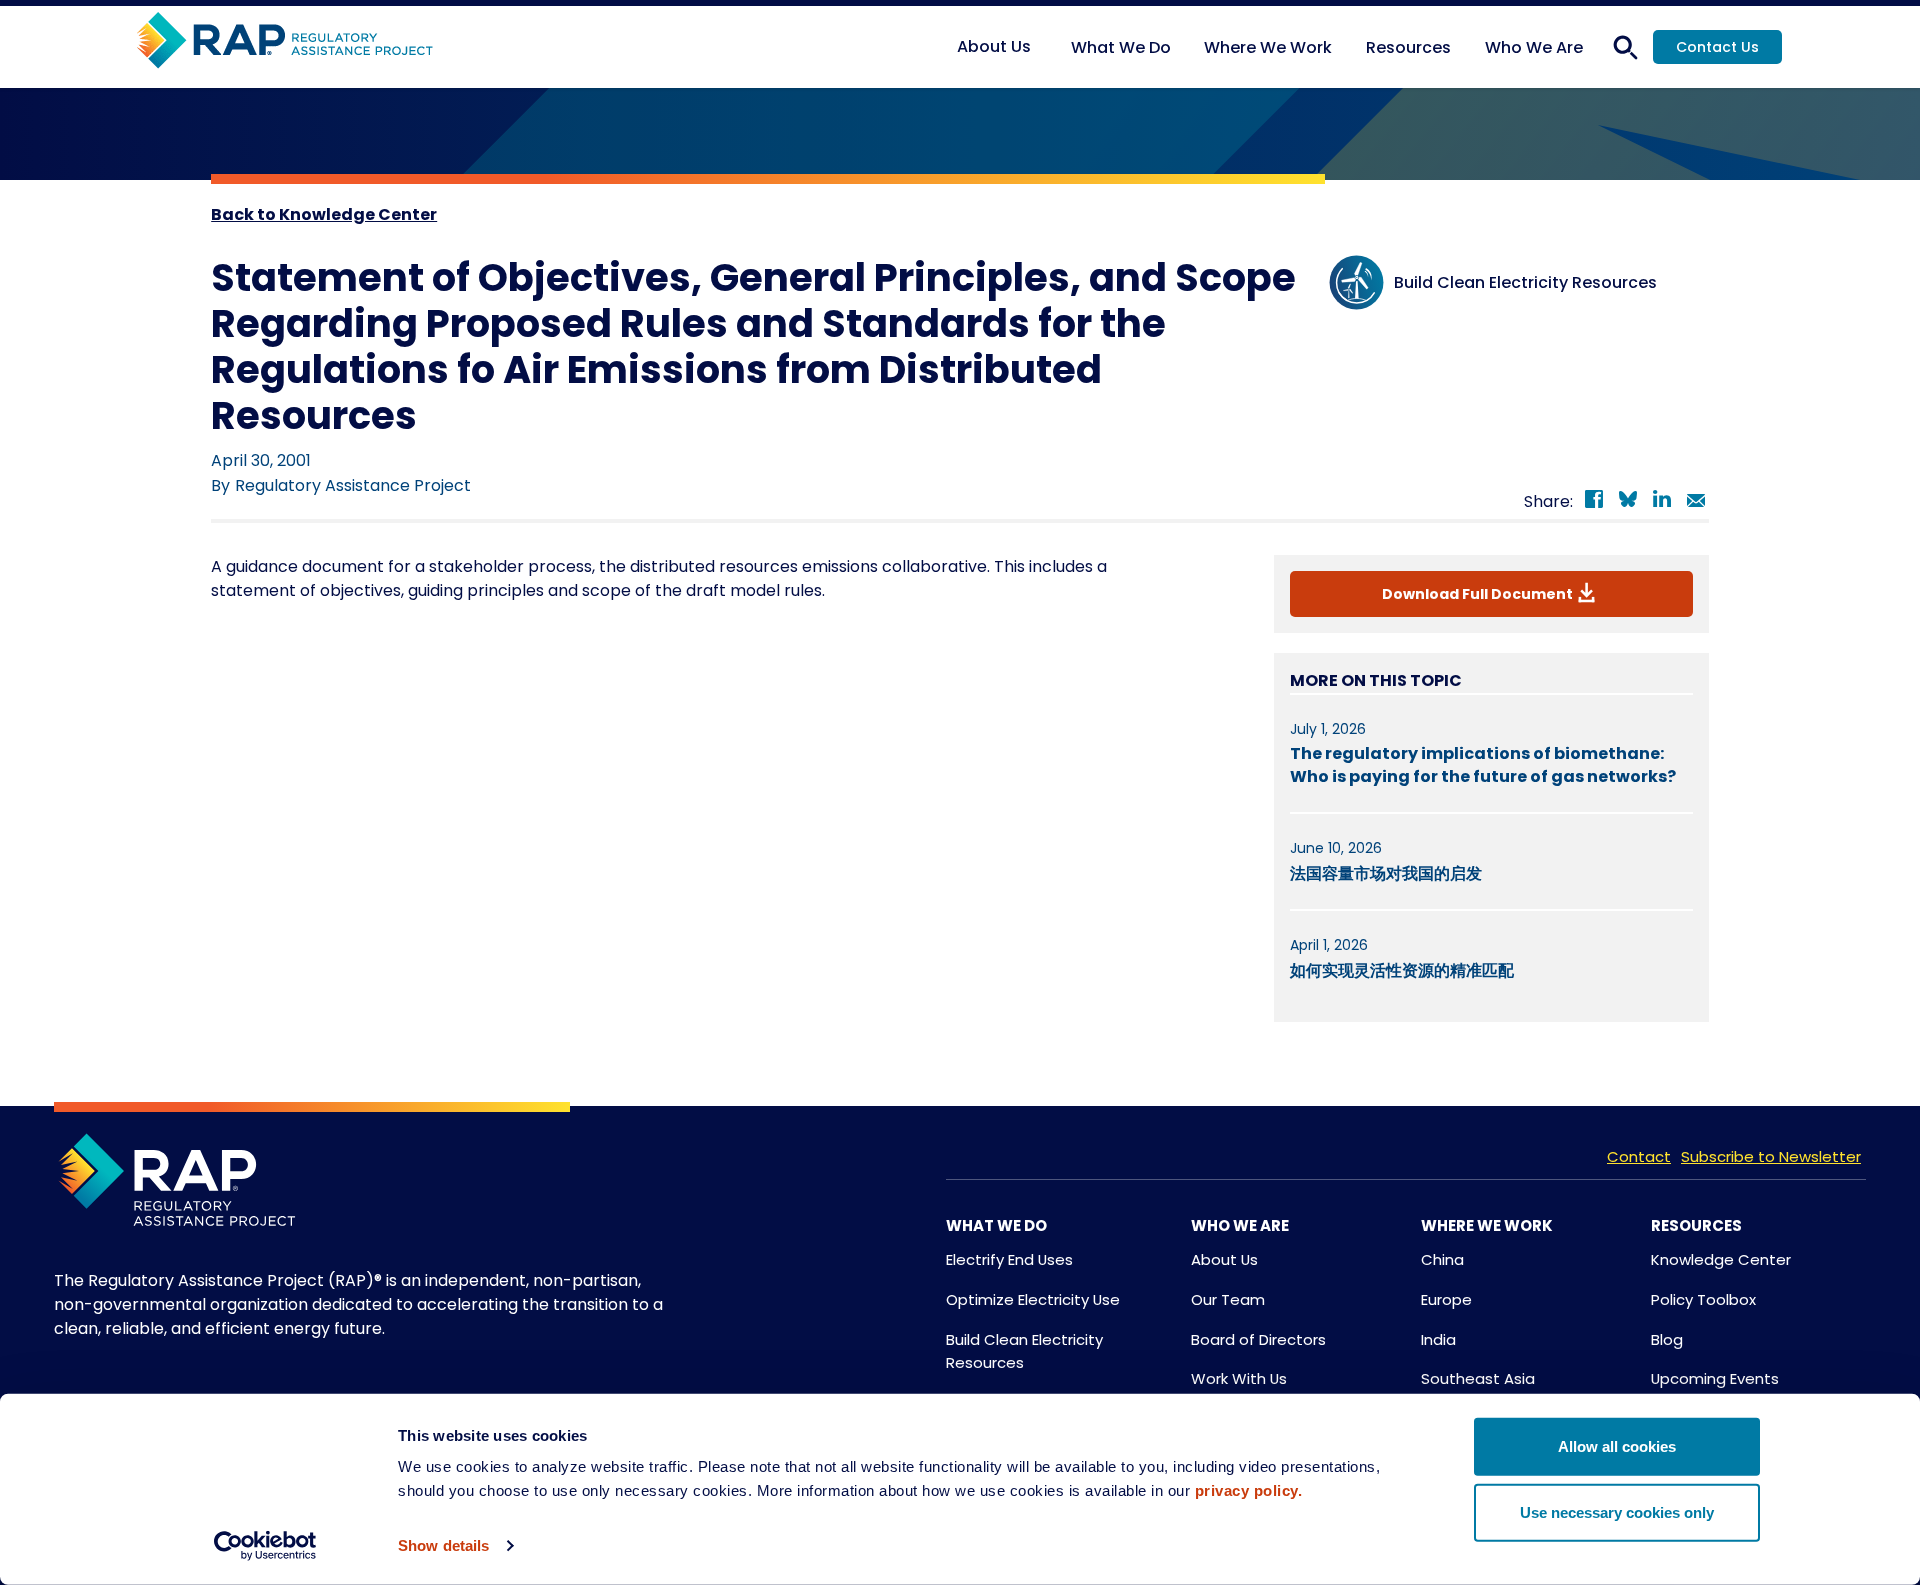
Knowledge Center (1721, 1259)
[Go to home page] (284, 41)
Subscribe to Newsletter (1771, 1156)
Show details (443, 1545)
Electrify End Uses (1009, 1259)
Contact (1639, 1156)
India (1438, 1339)
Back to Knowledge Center (324, 214)
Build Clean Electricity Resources (1024, 1351)
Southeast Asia (1478, 1378)
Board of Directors (1258, 1339)
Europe (1446, 1299)
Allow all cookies (1617, 1446)
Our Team (1228, 1299)
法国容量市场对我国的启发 (1386, 873)
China (1442, 1259)
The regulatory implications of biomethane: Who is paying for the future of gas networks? (1483, 764)
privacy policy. (1249, 1490)
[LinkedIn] (1662, 502)
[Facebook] (1594, 502)
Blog (1667, 1339)
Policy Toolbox (1703, 1299)
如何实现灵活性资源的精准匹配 (1402, 970)
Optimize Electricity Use (1033, 1299)
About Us (1224, 1259)
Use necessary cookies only (1617, 1511)
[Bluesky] (1628, 502)
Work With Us (1239, 1378)
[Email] (1696, 502)
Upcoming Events (1715, 1378)
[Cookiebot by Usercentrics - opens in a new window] (265, 1546)
